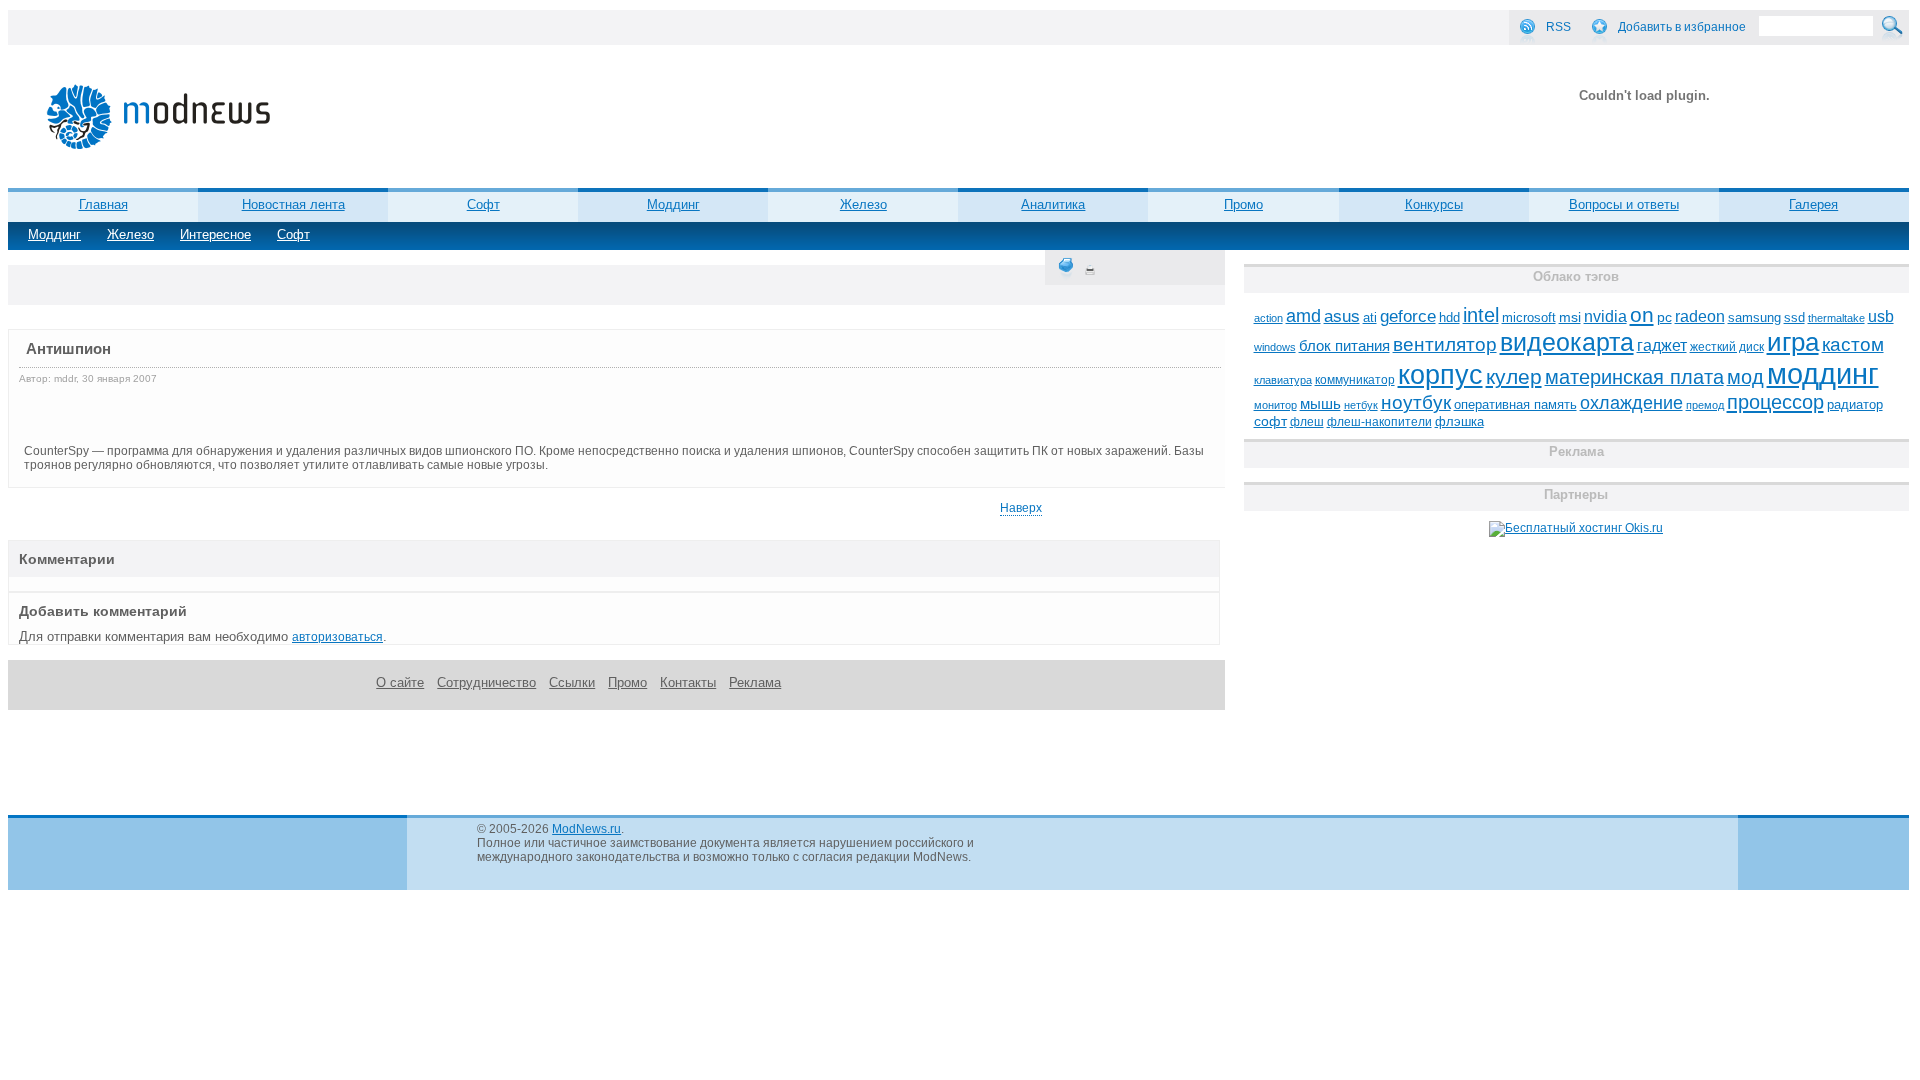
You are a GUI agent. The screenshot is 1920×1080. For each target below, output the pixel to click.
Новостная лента (293, 204)
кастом (1853, 344)
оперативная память (1515, 405)
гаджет (1662, 345)
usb (1881, 316)
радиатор (1855, 404)
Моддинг (54, 234)
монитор (1275, 405)
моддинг (1823, 373)
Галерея (1813, 204)
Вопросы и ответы (1624, 204)
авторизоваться (337, 637)
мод (1745, 377)
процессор (1775, 402)
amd (1303, 316)
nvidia (1605, 316)
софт (1270, 421)
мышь (1320, 403)
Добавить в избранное (1682, 27)
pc (1664, 317)
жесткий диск (1727, 347)
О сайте (400, 682)
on (1642, 315)
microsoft (1529, 317)
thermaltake (1836, 318)
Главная (103, 204)
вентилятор (1445, 344)
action (1268, 318)
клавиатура (1283, 380)
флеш (1307, 422)
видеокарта (1567, 342)
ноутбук (1416, 402)
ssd (1794, 317)
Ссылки (572, 682)
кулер (1514, 376)
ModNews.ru (586, 829)
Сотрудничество (486, 682)
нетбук (1361, 405)
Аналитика (1053, 204)
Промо (1243, 204)
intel (1481, 315)
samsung (1754, 318)
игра (1793, 342)
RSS (1558, 27)
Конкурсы (1434, 204)
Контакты (688, 682)
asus (1342, 316)
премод (1705, 405)
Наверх (1021, 508)
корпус (1440, 375)
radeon (1700, 316)
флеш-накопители (1379, 422)
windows (1275, 347)
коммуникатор (1355, 380)
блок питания (1344, 346)
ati (1370, 317)
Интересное (215, 234)
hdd (1449, 318)
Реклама (755, 682)
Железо (130, 234)
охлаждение (1631, 403)
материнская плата (1634, 377)
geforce (1408, 316)
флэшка (1459, 421)
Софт (293, 234)
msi (1570, 317)
